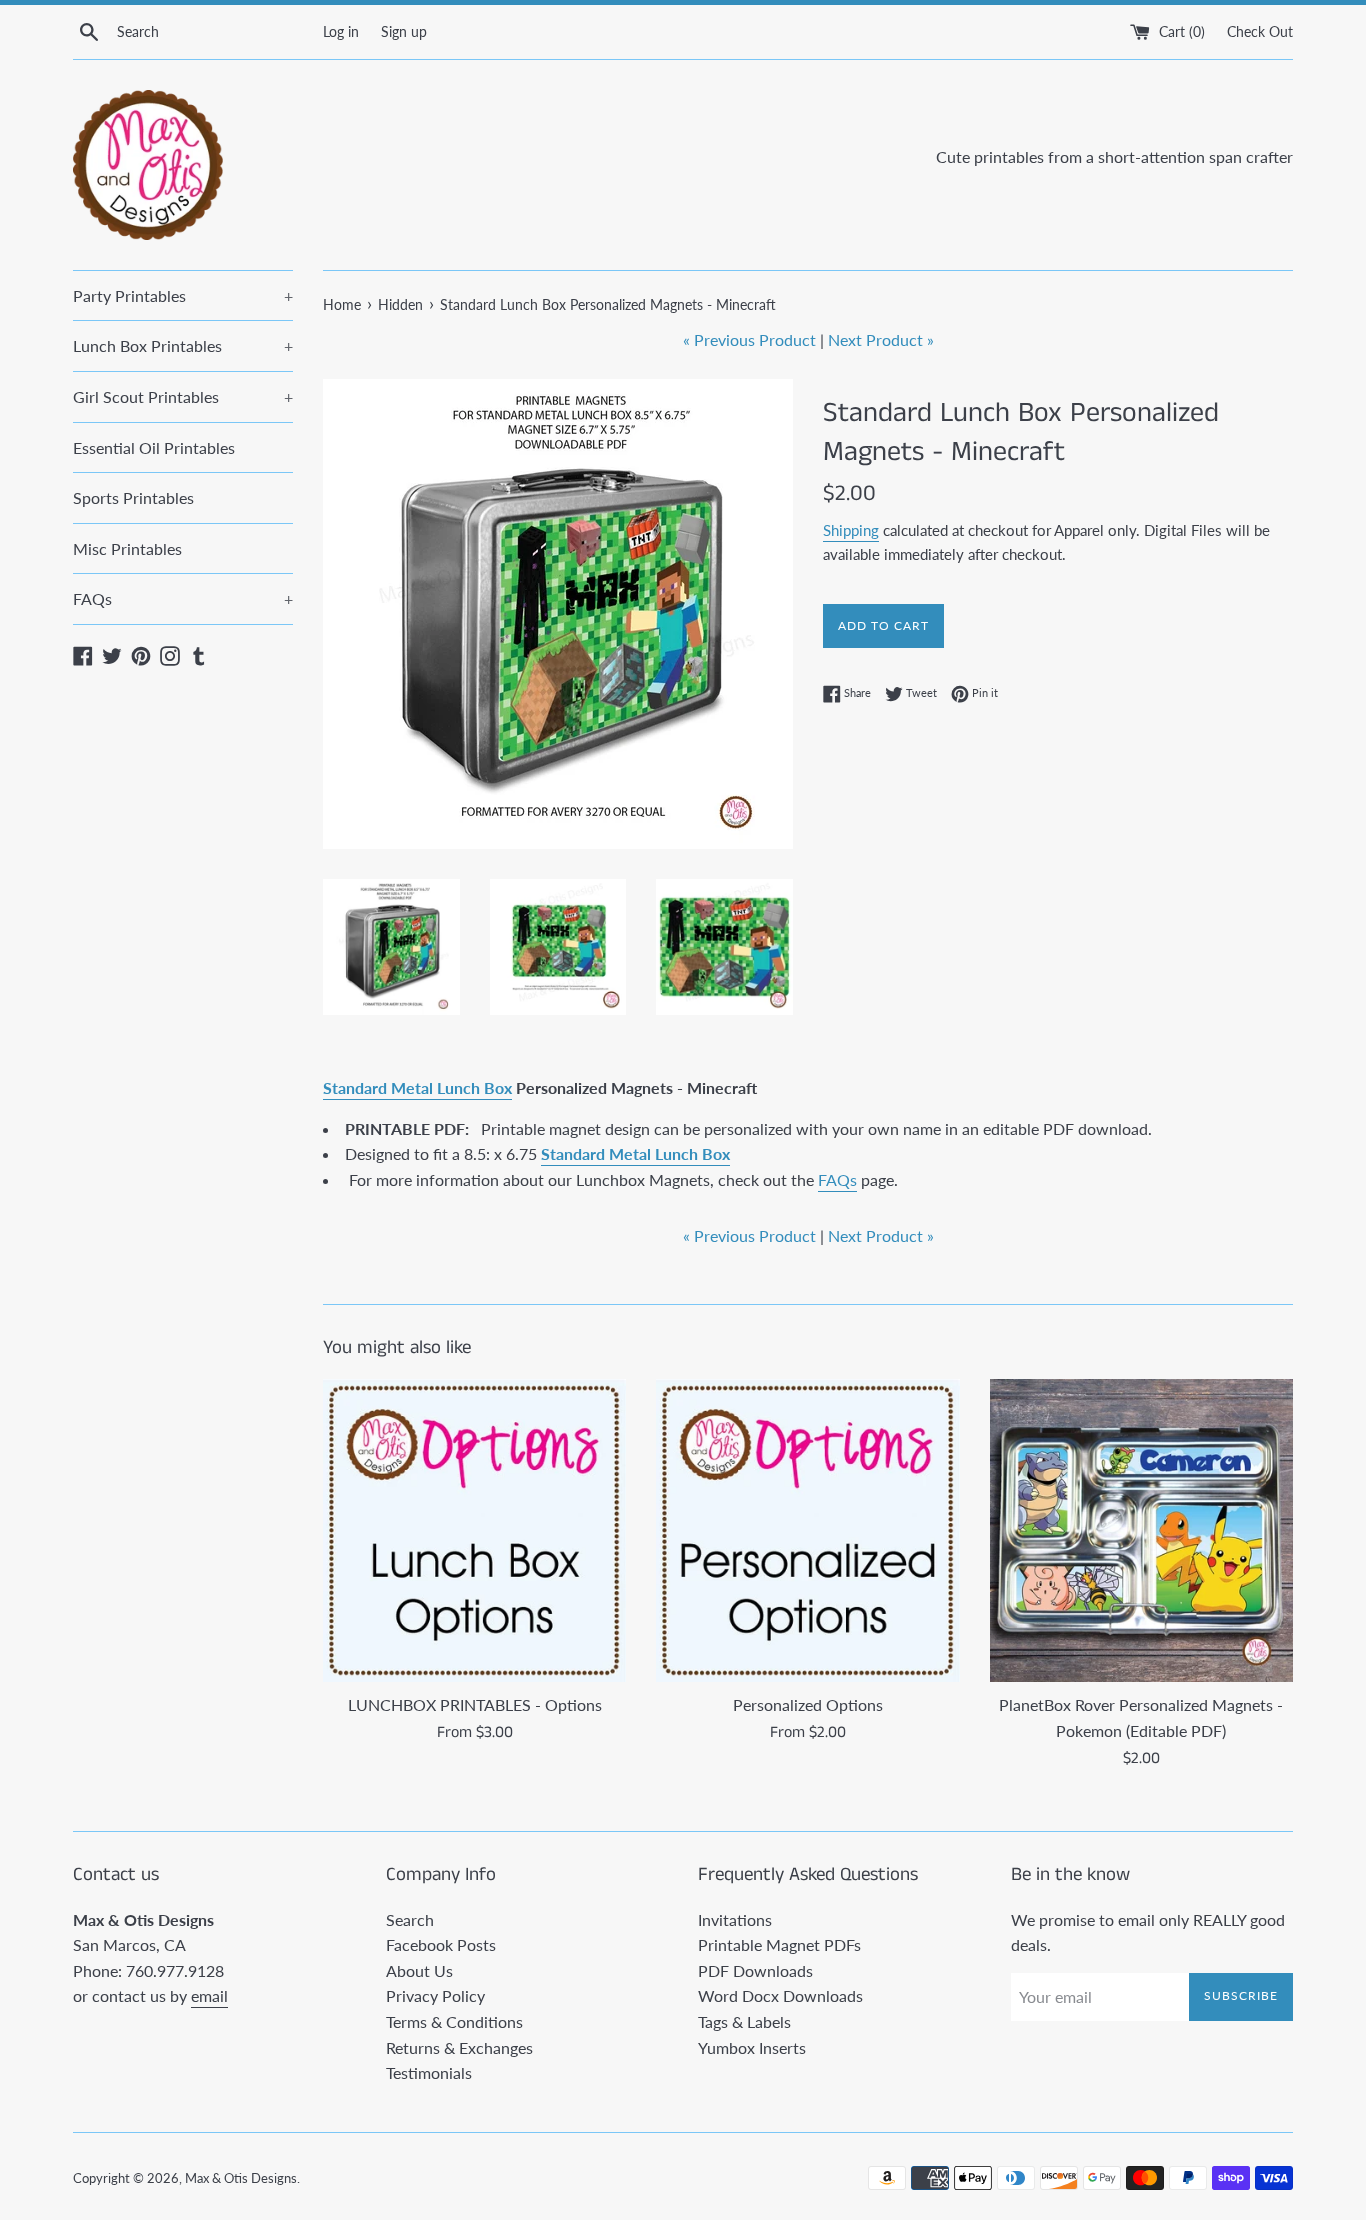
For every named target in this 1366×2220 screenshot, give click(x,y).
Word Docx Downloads (780, 1995)
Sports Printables (133, 497)
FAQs (183, 598)
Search (410, 1919)
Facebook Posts (441, 1944)
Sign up (404, 31)
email (209, 1995)
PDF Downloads (755, 1970)
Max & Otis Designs (241, 2178)
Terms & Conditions (454, 2021)
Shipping (851, 530)
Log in (341, 31)
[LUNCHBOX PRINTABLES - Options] (474, 1530)
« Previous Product (749, 339)
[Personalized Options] (807, 1530)
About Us (419, 1970)
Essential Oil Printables (154, 447)
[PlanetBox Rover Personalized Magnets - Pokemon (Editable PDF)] (1141, 1530)
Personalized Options (808, 1704)
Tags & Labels (744, 2021)
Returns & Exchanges (459, 2047)
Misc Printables (127, 548)
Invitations (735, 1919)
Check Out (1260, 31)
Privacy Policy (435, 1995)
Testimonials (429, 2072)
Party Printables (183, 295)
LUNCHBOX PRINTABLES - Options (475, 1704)
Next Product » (881, 339)
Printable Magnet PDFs (779, 1944)
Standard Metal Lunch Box (417, 1087)
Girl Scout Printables (183, 396)
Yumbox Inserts (752, 2047)
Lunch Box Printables (183, 345)
